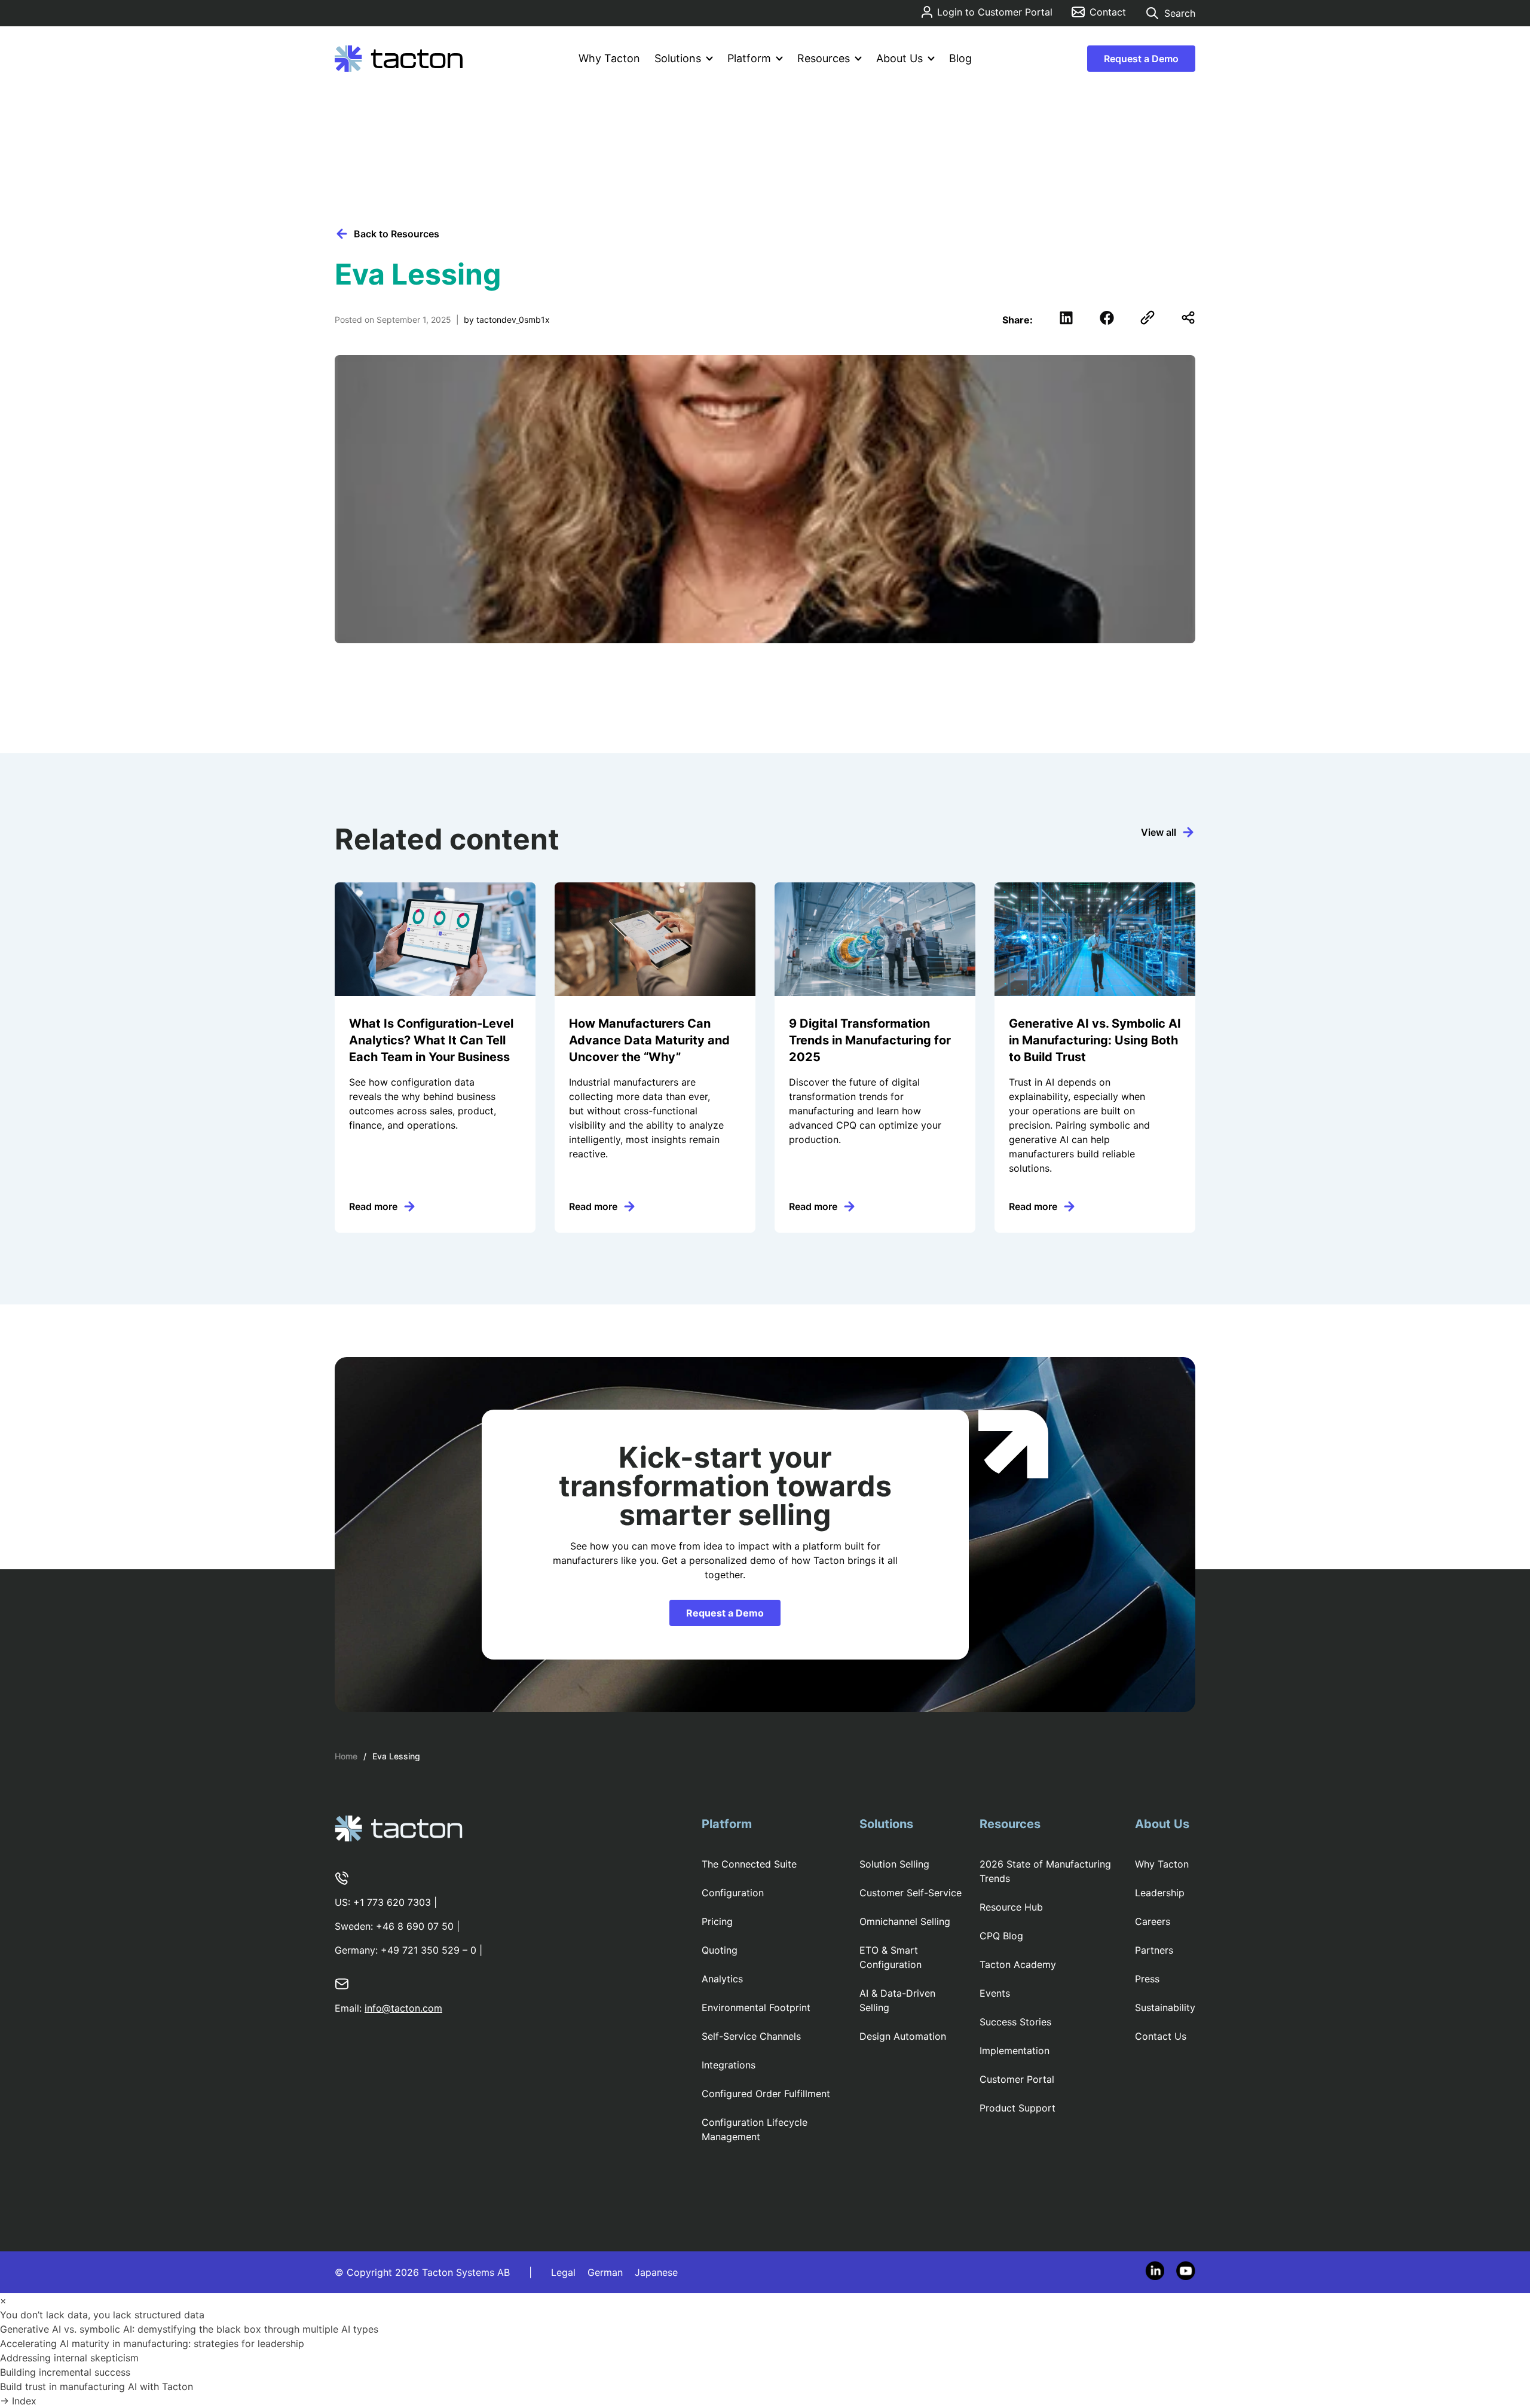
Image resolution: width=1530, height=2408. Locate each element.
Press (1147, 1979)
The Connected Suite (749, 1864)
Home (346, 1756)
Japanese (656, 2272)
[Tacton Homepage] (399, 59)
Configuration (733, 1893)
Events (995, 1993)
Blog (960, 58)
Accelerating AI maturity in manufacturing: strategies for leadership (154, 2343)
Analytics (722, 1979)
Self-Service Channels (751, 2036)
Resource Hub (1011, 1907)
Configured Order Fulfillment (766, 2094)
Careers (1153, 1921)
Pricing (717, 1921)
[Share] (1188, 317)
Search (1180, 13)
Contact (1108, 12)
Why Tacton (609, 58)
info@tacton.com (403, 2008)
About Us (899, 58)
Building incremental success (67, 2372)
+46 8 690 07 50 (415, 1926)
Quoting (720, 1950)
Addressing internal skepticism (71, 2358)
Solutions (678, 58)
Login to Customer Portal (995, 12)
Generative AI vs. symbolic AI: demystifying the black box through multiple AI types (191, 2329)
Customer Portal (1017, 2079)
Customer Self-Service (911, 1893)
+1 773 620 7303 (392, 1902)
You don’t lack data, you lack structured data (104, 2315)
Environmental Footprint (756, 2007)
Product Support (1018, 2108)
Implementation (1015, 2051)
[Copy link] (1147, 317)
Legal (563, 2272)
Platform (749, 58)
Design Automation (903, 2036)
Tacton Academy (1018, 1964)
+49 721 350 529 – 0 (429, 1950)
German (605, 2272)
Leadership (1160, 1893)
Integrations (729, 2065)
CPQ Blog (1001, 1936)
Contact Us (1161, 2036)
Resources (824, 58)
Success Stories (1015, 2022)
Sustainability (1165, 2007)
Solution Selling (894, 1864)
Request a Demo (1141, 59)
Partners (1154, 1950)
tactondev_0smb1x (513, 320)
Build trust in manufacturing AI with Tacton (100, 2386)
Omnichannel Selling (905, 1921)
